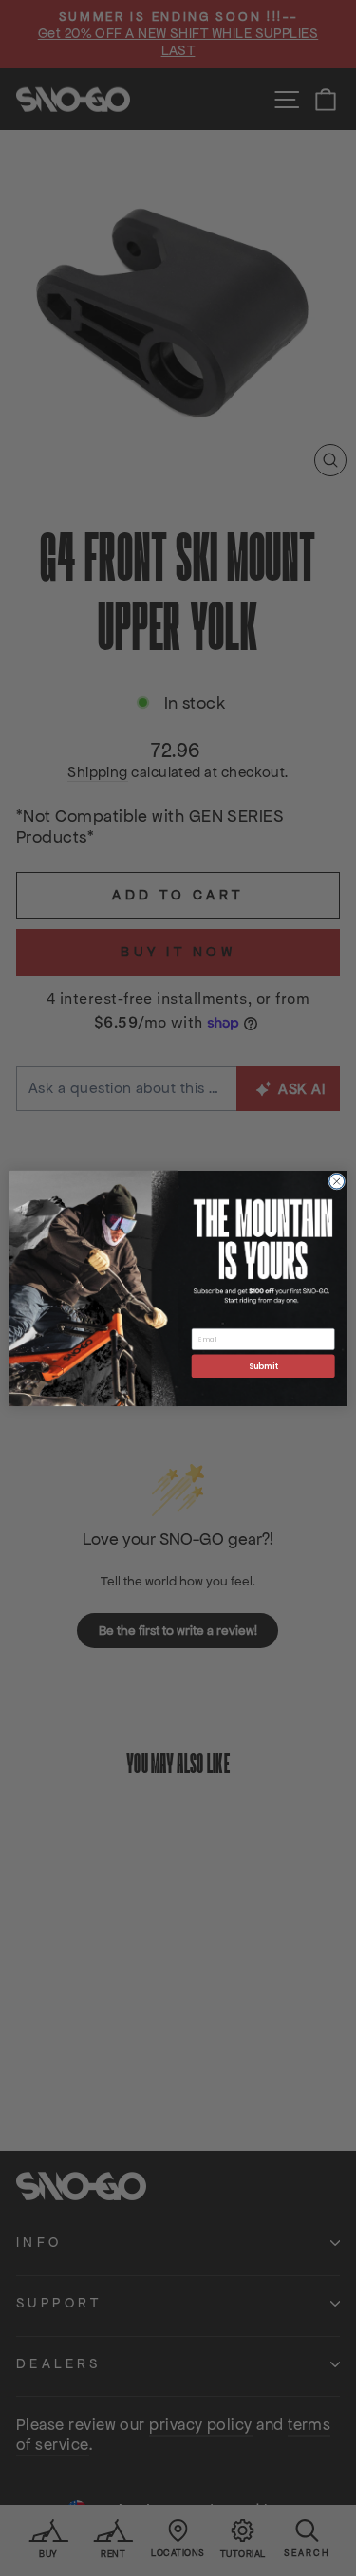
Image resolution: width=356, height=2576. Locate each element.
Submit (262, 1365)
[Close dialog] (336, 1181)
